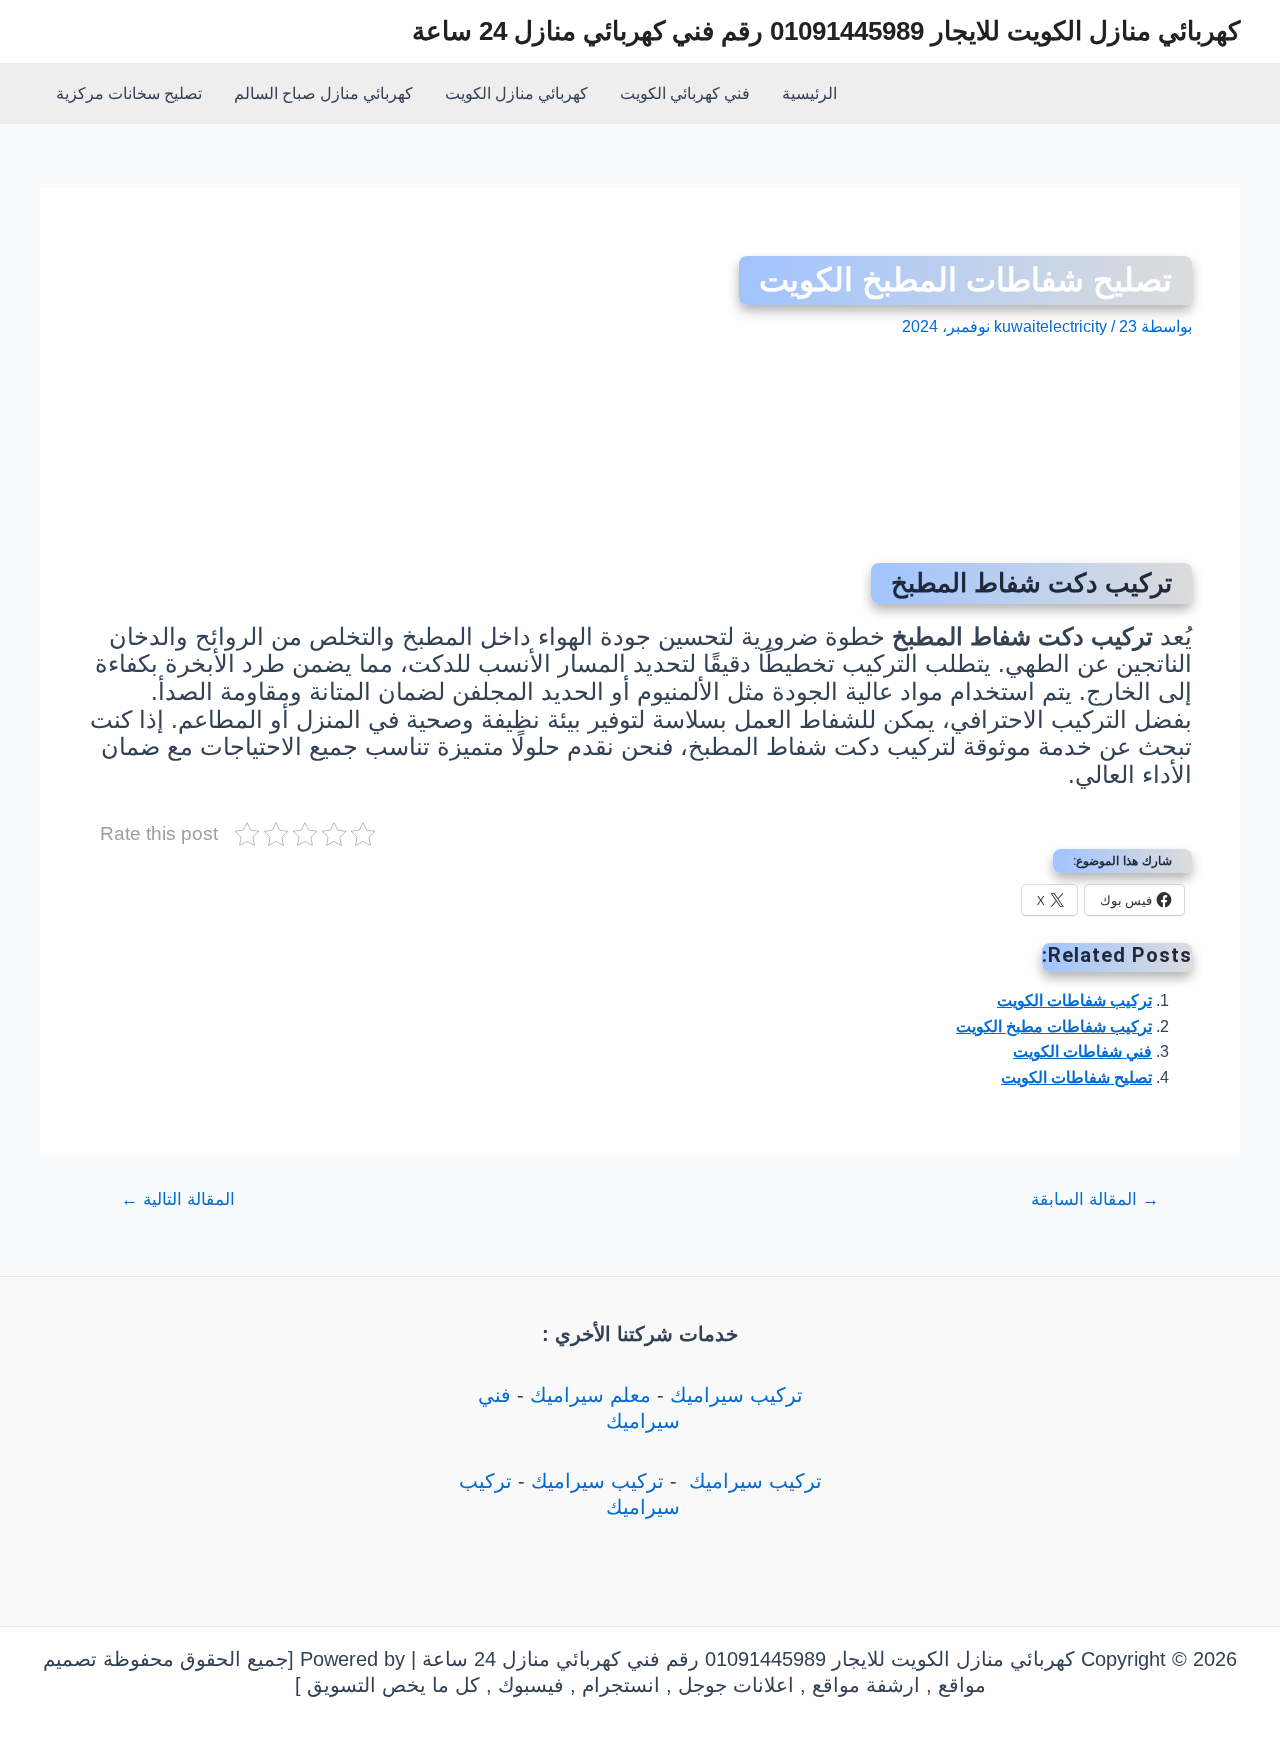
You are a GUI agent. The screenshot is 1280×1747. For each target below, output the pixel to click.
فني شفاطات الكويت (1082, 1051)
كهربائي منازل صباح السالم (323, 93)
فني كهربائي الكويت (685, 93)
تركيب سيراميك (736, 1395)
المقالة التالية (178, 1199)
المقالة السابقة (1095, 1199)
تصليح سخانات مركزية (129, 93)
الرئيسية (809, 93)
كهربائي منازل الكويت (516, 93)
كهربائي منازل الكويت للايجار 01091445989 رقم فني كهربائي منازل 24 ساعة (826, 31)
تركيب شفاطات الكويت (1074, 1000)
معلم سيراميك (590, 1395)
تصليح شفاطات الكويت (1076, 1077)
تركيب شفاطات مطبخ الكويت (1054, 1026)
